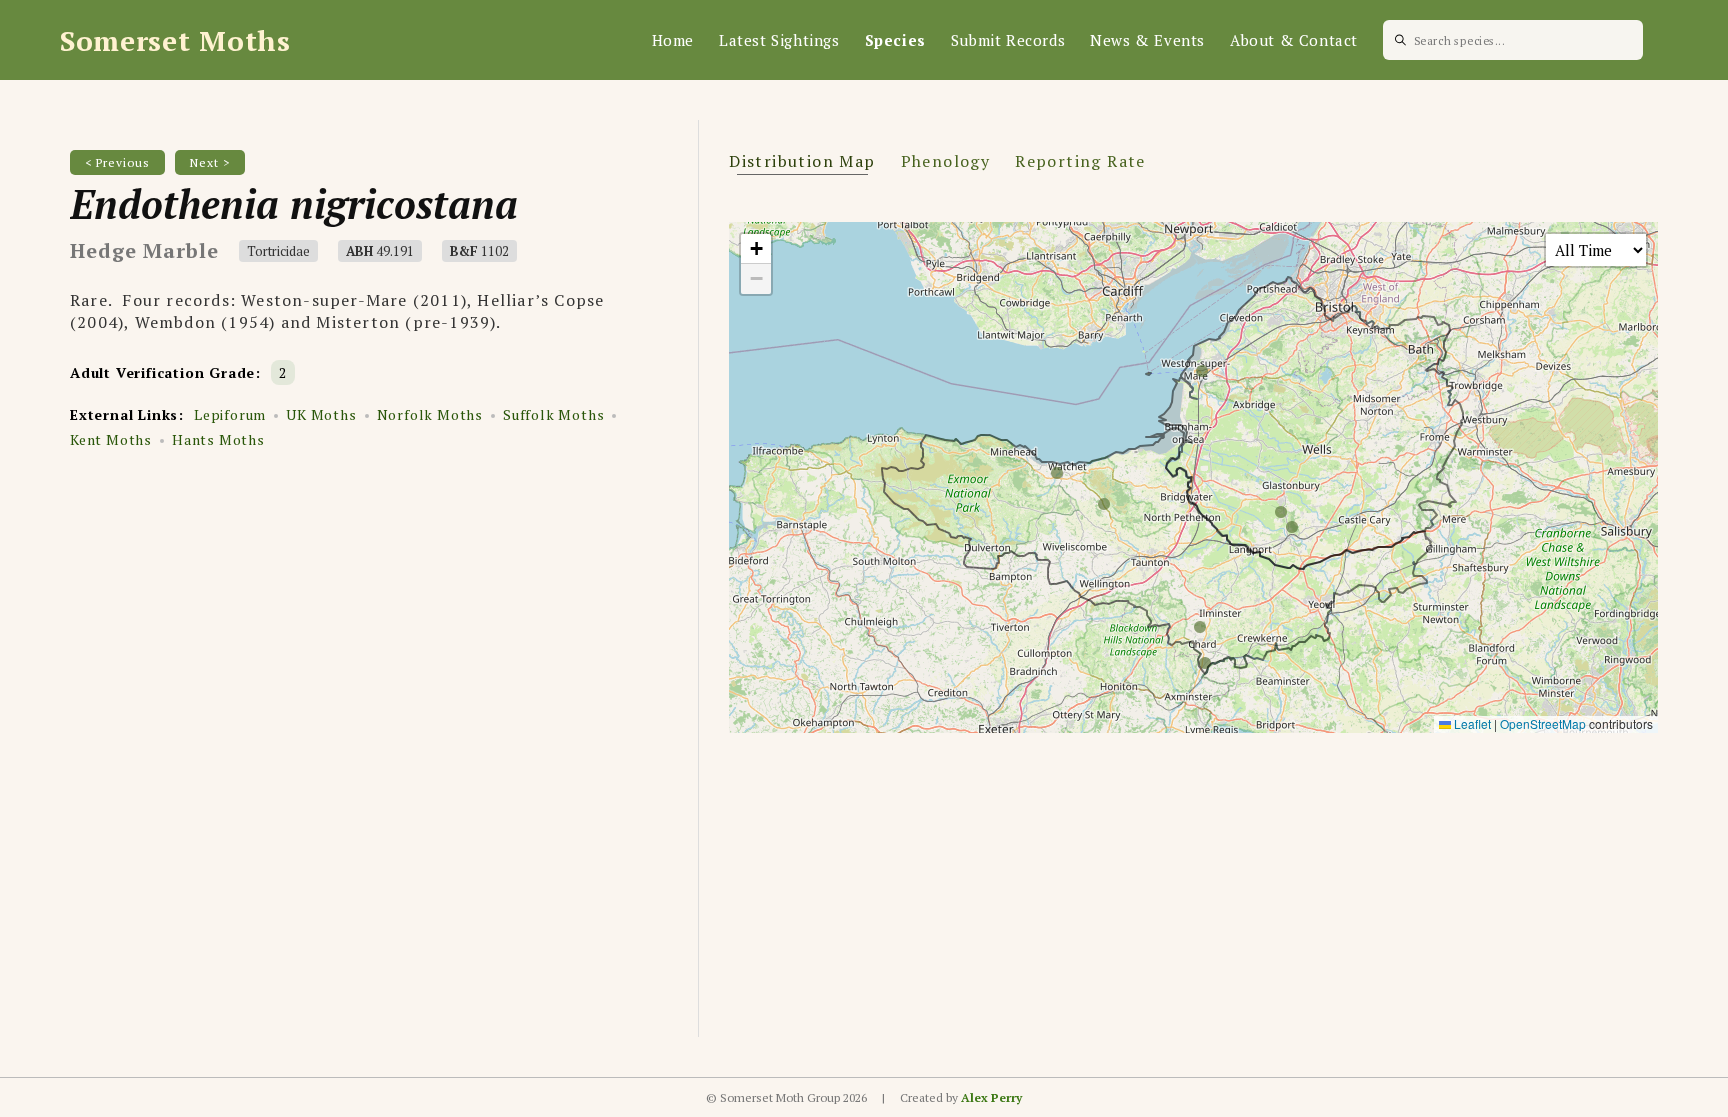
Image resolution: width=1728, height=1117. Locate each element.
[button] (756, 249)
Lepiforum (230, 414)
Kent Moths (111, 439)
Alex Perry (991, 1097)
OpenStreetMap (1543, 723)
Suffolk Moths (553, 414)
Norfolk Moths (430, 414)
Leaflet (1471, 723)
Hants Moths (218, 439)
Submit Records (1008, 40)
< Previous (117, 162)
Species (895, 40)
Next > (210, 162)
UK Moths (321, 414)
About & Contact (1294, 40)
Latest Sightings (779, 40)
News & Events (1147, 40)
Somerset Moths (175, 40)
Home (673, 40)
